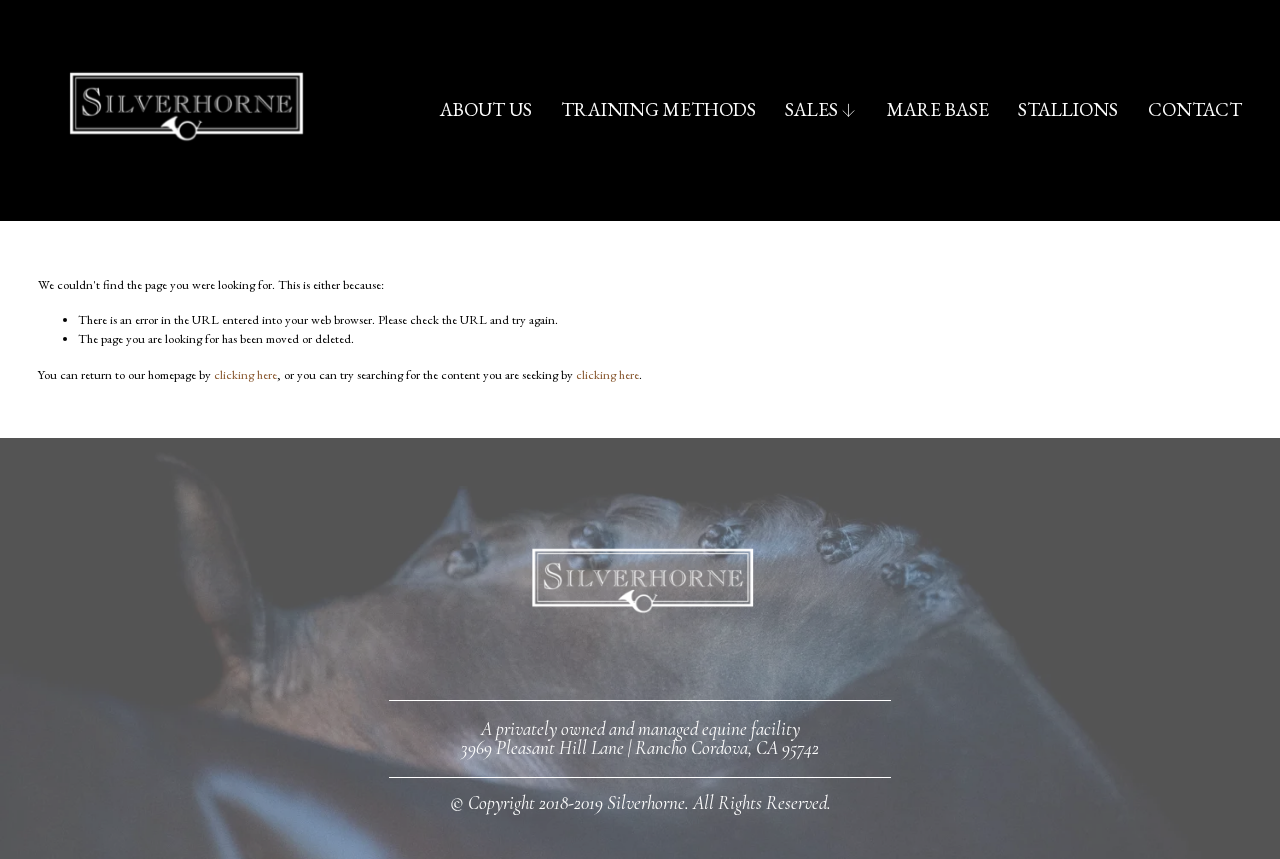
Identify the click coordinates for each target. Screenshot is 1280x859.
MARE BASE (938, 109)
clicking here (245, 374)
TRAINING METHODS (658, 109)
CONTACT (1195, 109)
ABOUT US (486, 109)
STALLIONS (1068, 109)
